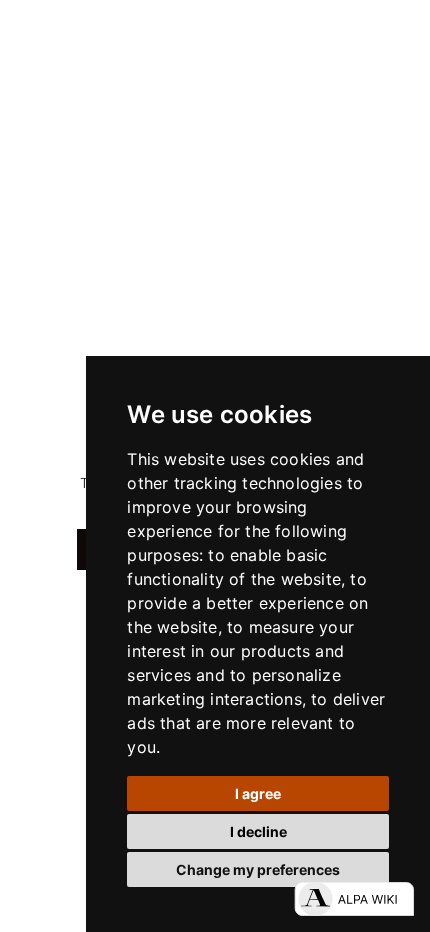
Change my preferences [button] (258, 869)
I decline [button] (258, 831)
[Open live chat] (354, 899)
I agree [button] (258, 793)
